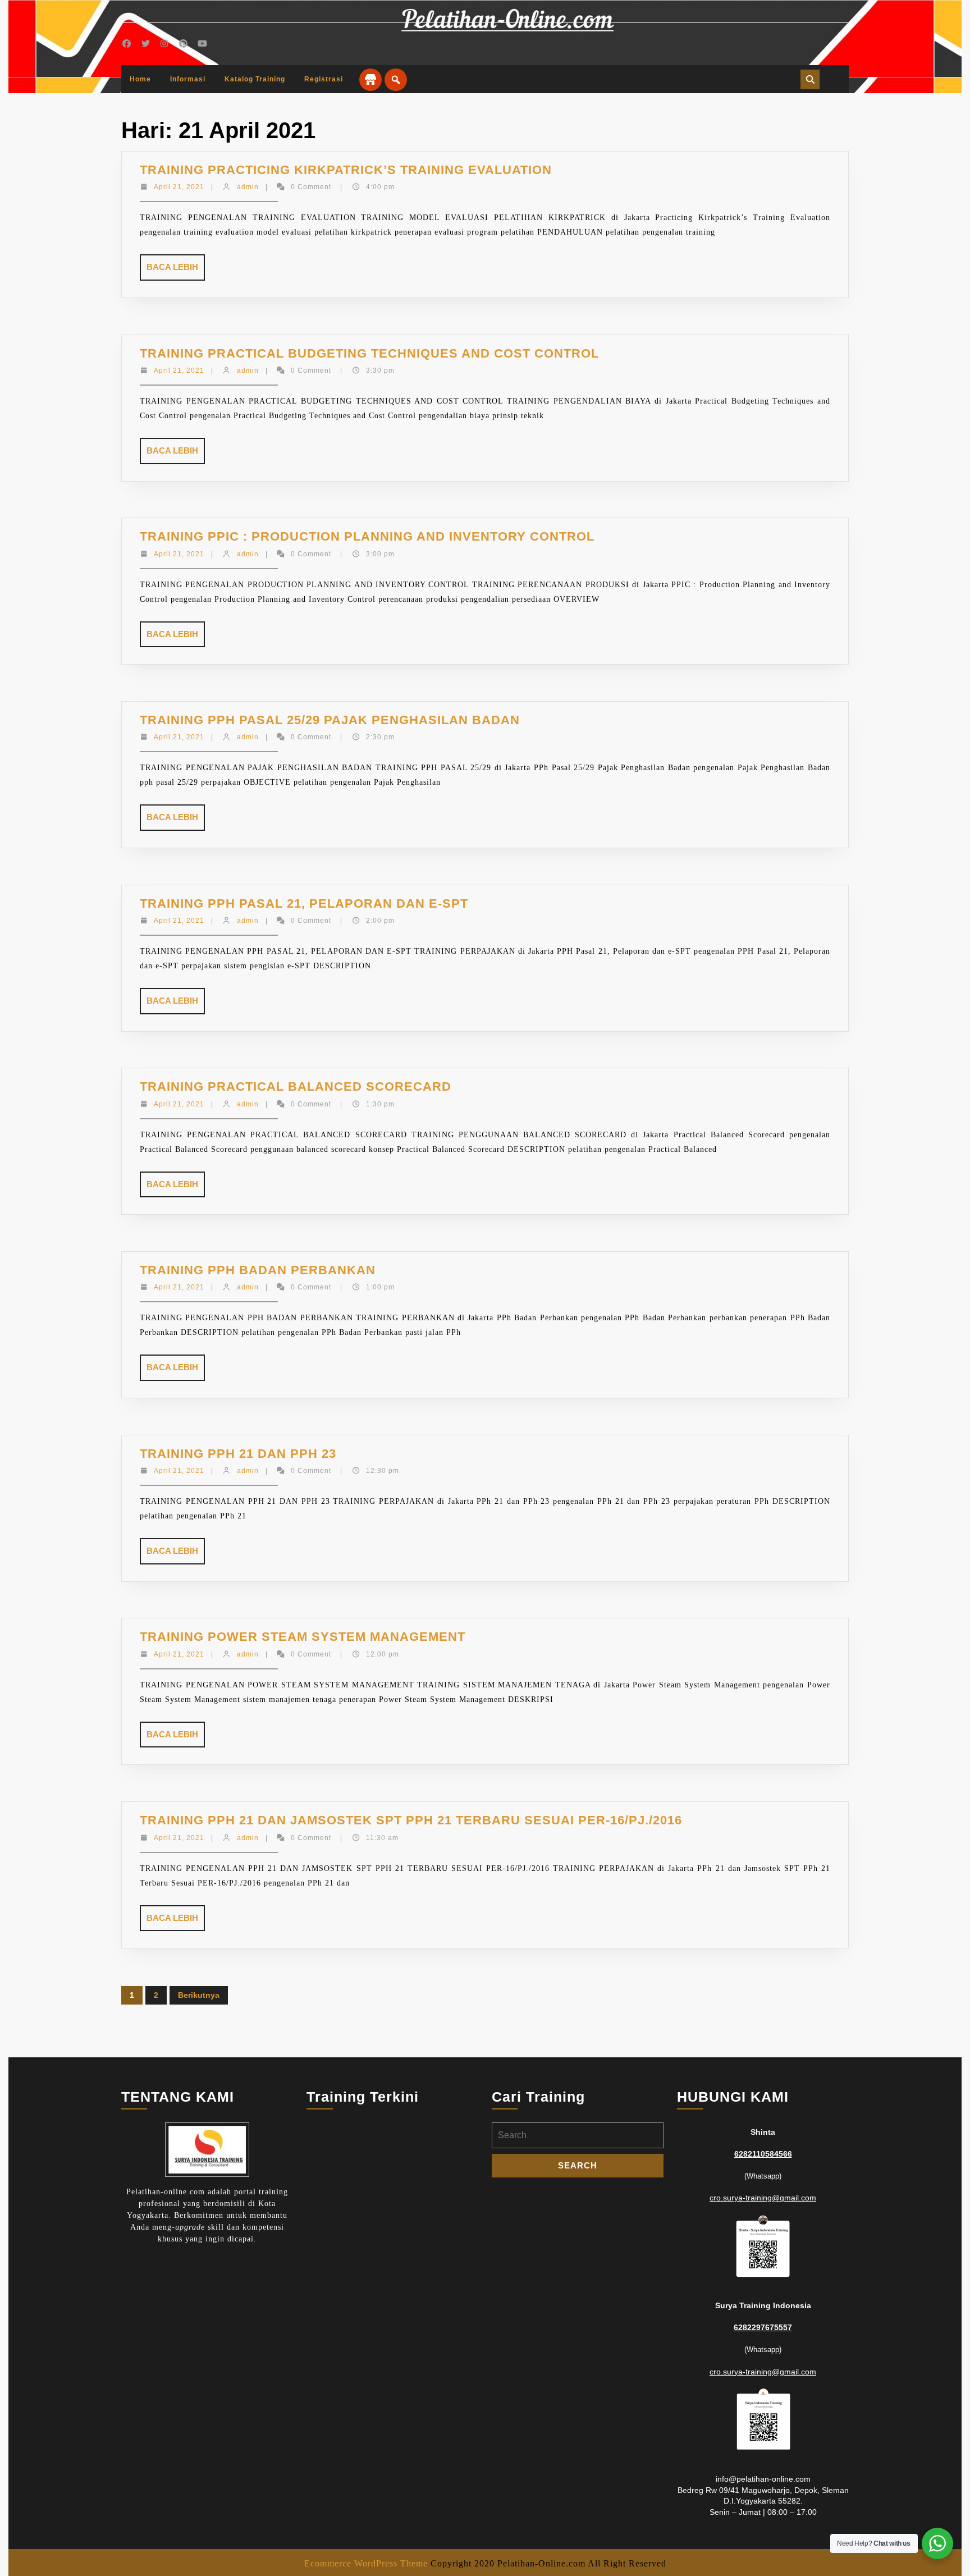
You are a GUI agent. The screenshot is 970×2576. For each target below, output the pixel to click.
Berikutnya (199, 1995)
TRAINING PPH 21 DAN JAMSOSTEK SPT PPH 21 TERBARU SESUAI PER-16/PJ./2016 (411, 1820)
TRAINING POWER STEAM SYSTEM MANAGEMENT (303, 1637)
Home (140, 79)
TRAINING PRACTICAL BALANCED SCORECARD (296, 1086)
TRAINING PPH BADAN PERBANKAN (258, 1270)
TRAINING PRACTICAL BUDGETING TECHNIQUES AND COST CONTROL (369, 353)
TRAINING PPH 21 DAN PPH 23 (238, 1454)
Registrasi (324, 79)
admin (248, 187)
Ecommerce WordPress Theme (366, 2563)
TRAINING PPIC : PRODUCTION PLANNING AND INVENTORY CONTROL (367, 536)
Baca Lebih (176, 271)
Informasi (188, 79)
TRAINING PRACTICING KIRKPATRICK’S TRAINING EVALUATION (346, 170)
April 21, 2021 (179, 187)
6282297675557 (763, 2327)
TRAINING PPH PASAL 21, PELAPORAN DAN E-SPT (304, 903)
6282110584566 (763, 2154)
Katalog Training (255, 79)
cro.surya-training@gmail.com (763, 2198)
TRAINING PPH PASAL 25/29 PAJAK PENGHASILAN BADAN (330, 720)
